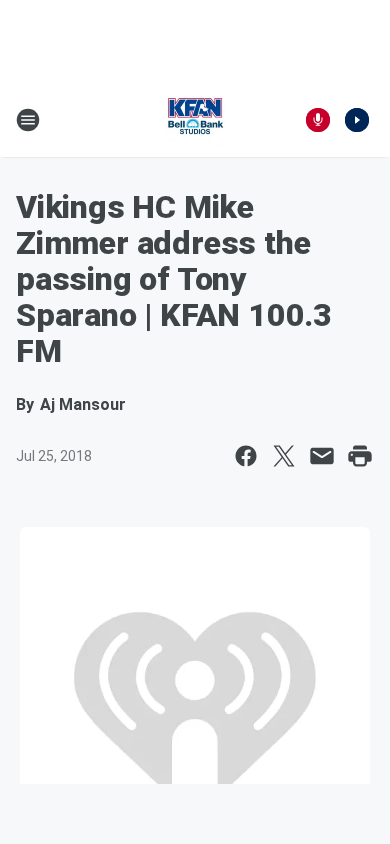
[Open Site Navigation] (28, 120)
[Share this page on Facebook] (246, 456)
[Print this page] (360, 456)
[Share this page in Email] (322, 456)
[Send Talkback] (318, 120)
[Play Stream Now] (357, 120)
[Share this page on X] (284, 456)
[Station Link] (195, 120)
